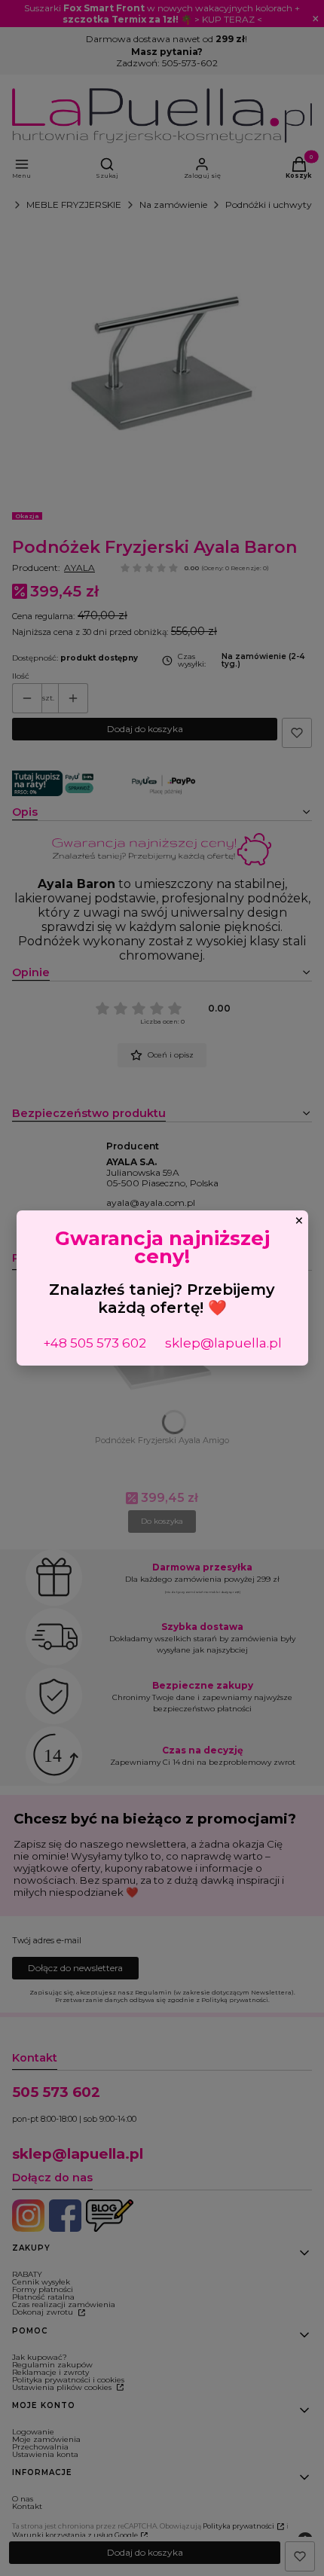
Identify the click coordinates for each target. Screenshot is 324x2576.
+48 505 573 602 (95, 1343)
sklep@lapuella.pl (223, 1343)
